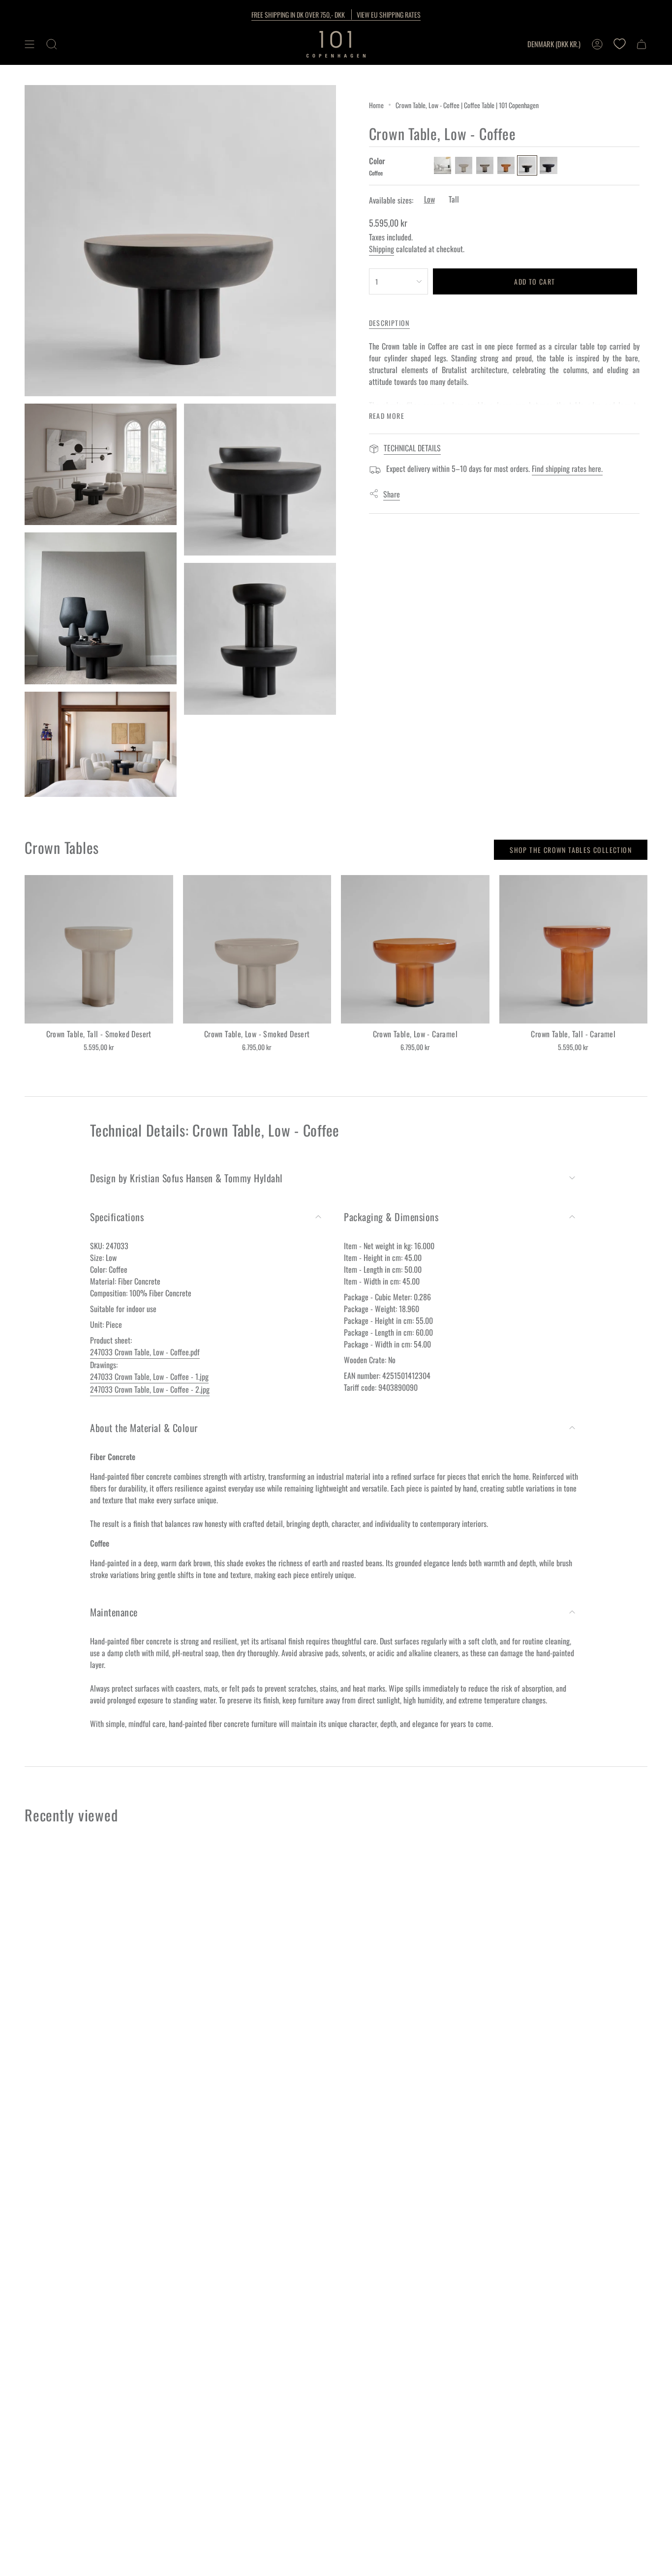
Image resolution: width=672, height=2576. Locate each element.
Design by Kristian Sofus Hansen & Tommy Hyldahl (186, 1178)
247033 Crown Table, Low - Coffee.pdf (145, 1352)
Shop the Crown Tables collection (571, 850)
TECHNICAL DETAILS (412, 448)
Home (376, 105)
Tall (454, 199)
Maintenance (114, 1612)
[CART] (641, 44)
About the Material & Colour (144, 1428)
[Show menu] (30, 44)
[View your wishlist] (619, 44)
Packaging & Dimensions (391, 1217)
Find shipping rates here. (567, 468)
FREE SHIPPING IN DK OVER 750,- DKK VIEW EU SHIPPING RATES (336, 15)
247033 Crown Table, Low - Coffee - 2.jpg (150, 1389)
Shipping (382, 249)
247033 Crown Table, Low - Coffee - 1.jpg (149, 1376)
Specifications (117, 1217)
